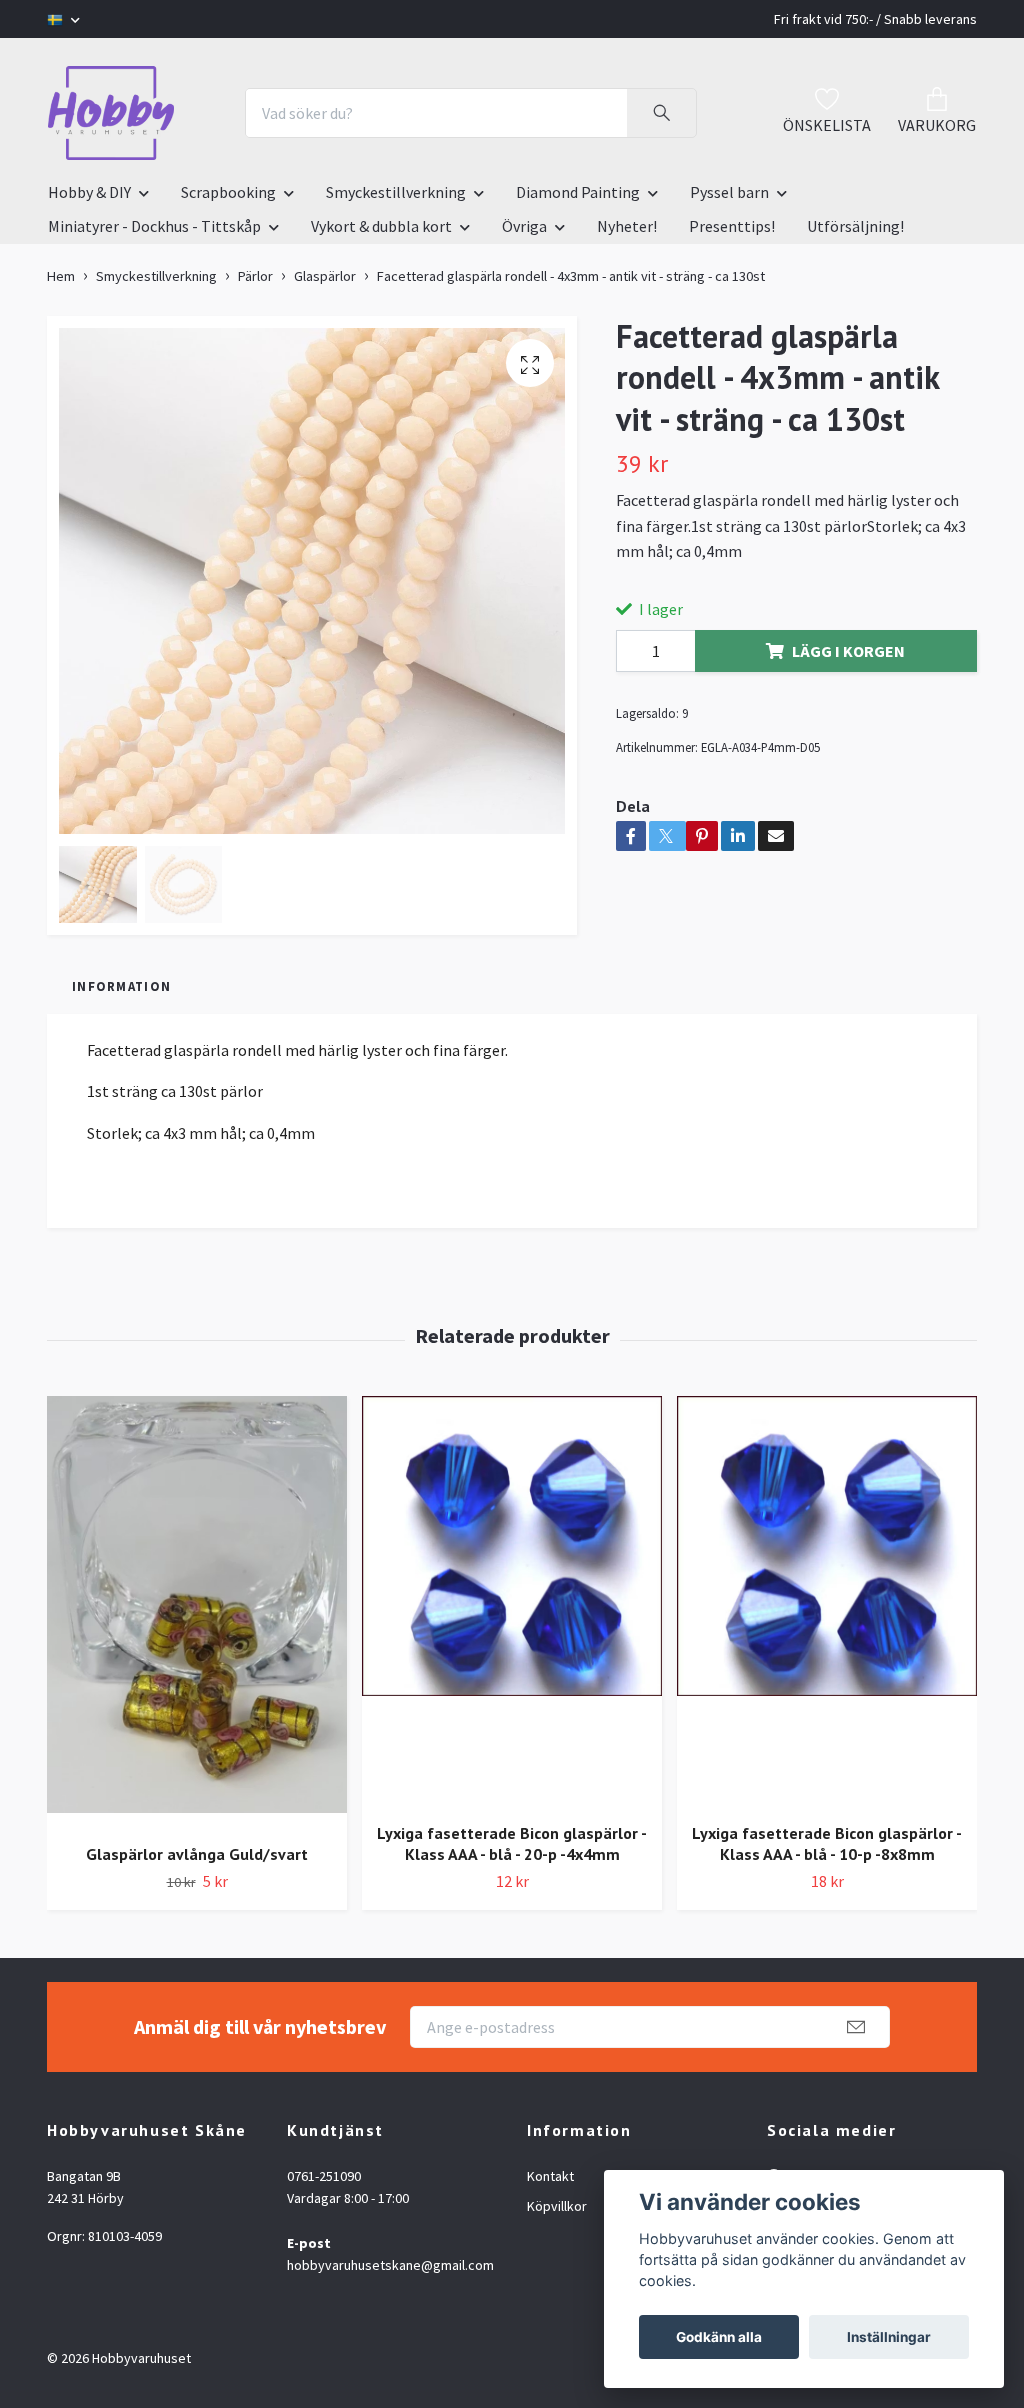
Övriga (524, 226)
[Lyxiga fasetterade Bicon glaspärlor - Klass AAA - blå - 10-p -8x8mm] (827, 1601)
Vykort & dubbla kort (381, 226)
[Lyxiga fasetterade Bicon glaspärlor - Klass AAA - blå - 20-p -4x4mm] (512, 1601)
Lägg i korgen (848, 651)
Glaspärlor (325, 276)
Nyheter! (627, 226)
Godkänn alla (719, 2337)
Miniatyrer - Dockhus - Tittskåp (154, 226)
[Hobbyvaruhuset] (111, 113)
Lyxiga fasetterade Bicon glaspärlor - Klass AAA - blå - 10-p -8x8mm (827, 1843)
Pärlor (255, 276)
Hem (61, 276)
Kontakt (550, 2176)
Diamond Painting (578, 192)
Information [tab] (121, 986)
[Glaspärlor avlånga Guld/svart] (197, 1612)
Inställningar (889, 2337)
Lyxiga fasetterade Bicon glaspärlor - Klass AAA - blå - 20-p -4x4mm (512, 1843)
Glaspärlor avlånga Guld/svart (197, 1854)
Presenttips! (732, 226)
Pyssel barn (729, 192)
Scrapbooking (228, 192)
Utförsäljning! (855, 226)
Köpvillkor (557, 2206)
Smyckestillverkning (396, 192)
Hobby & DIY (89, 192)
